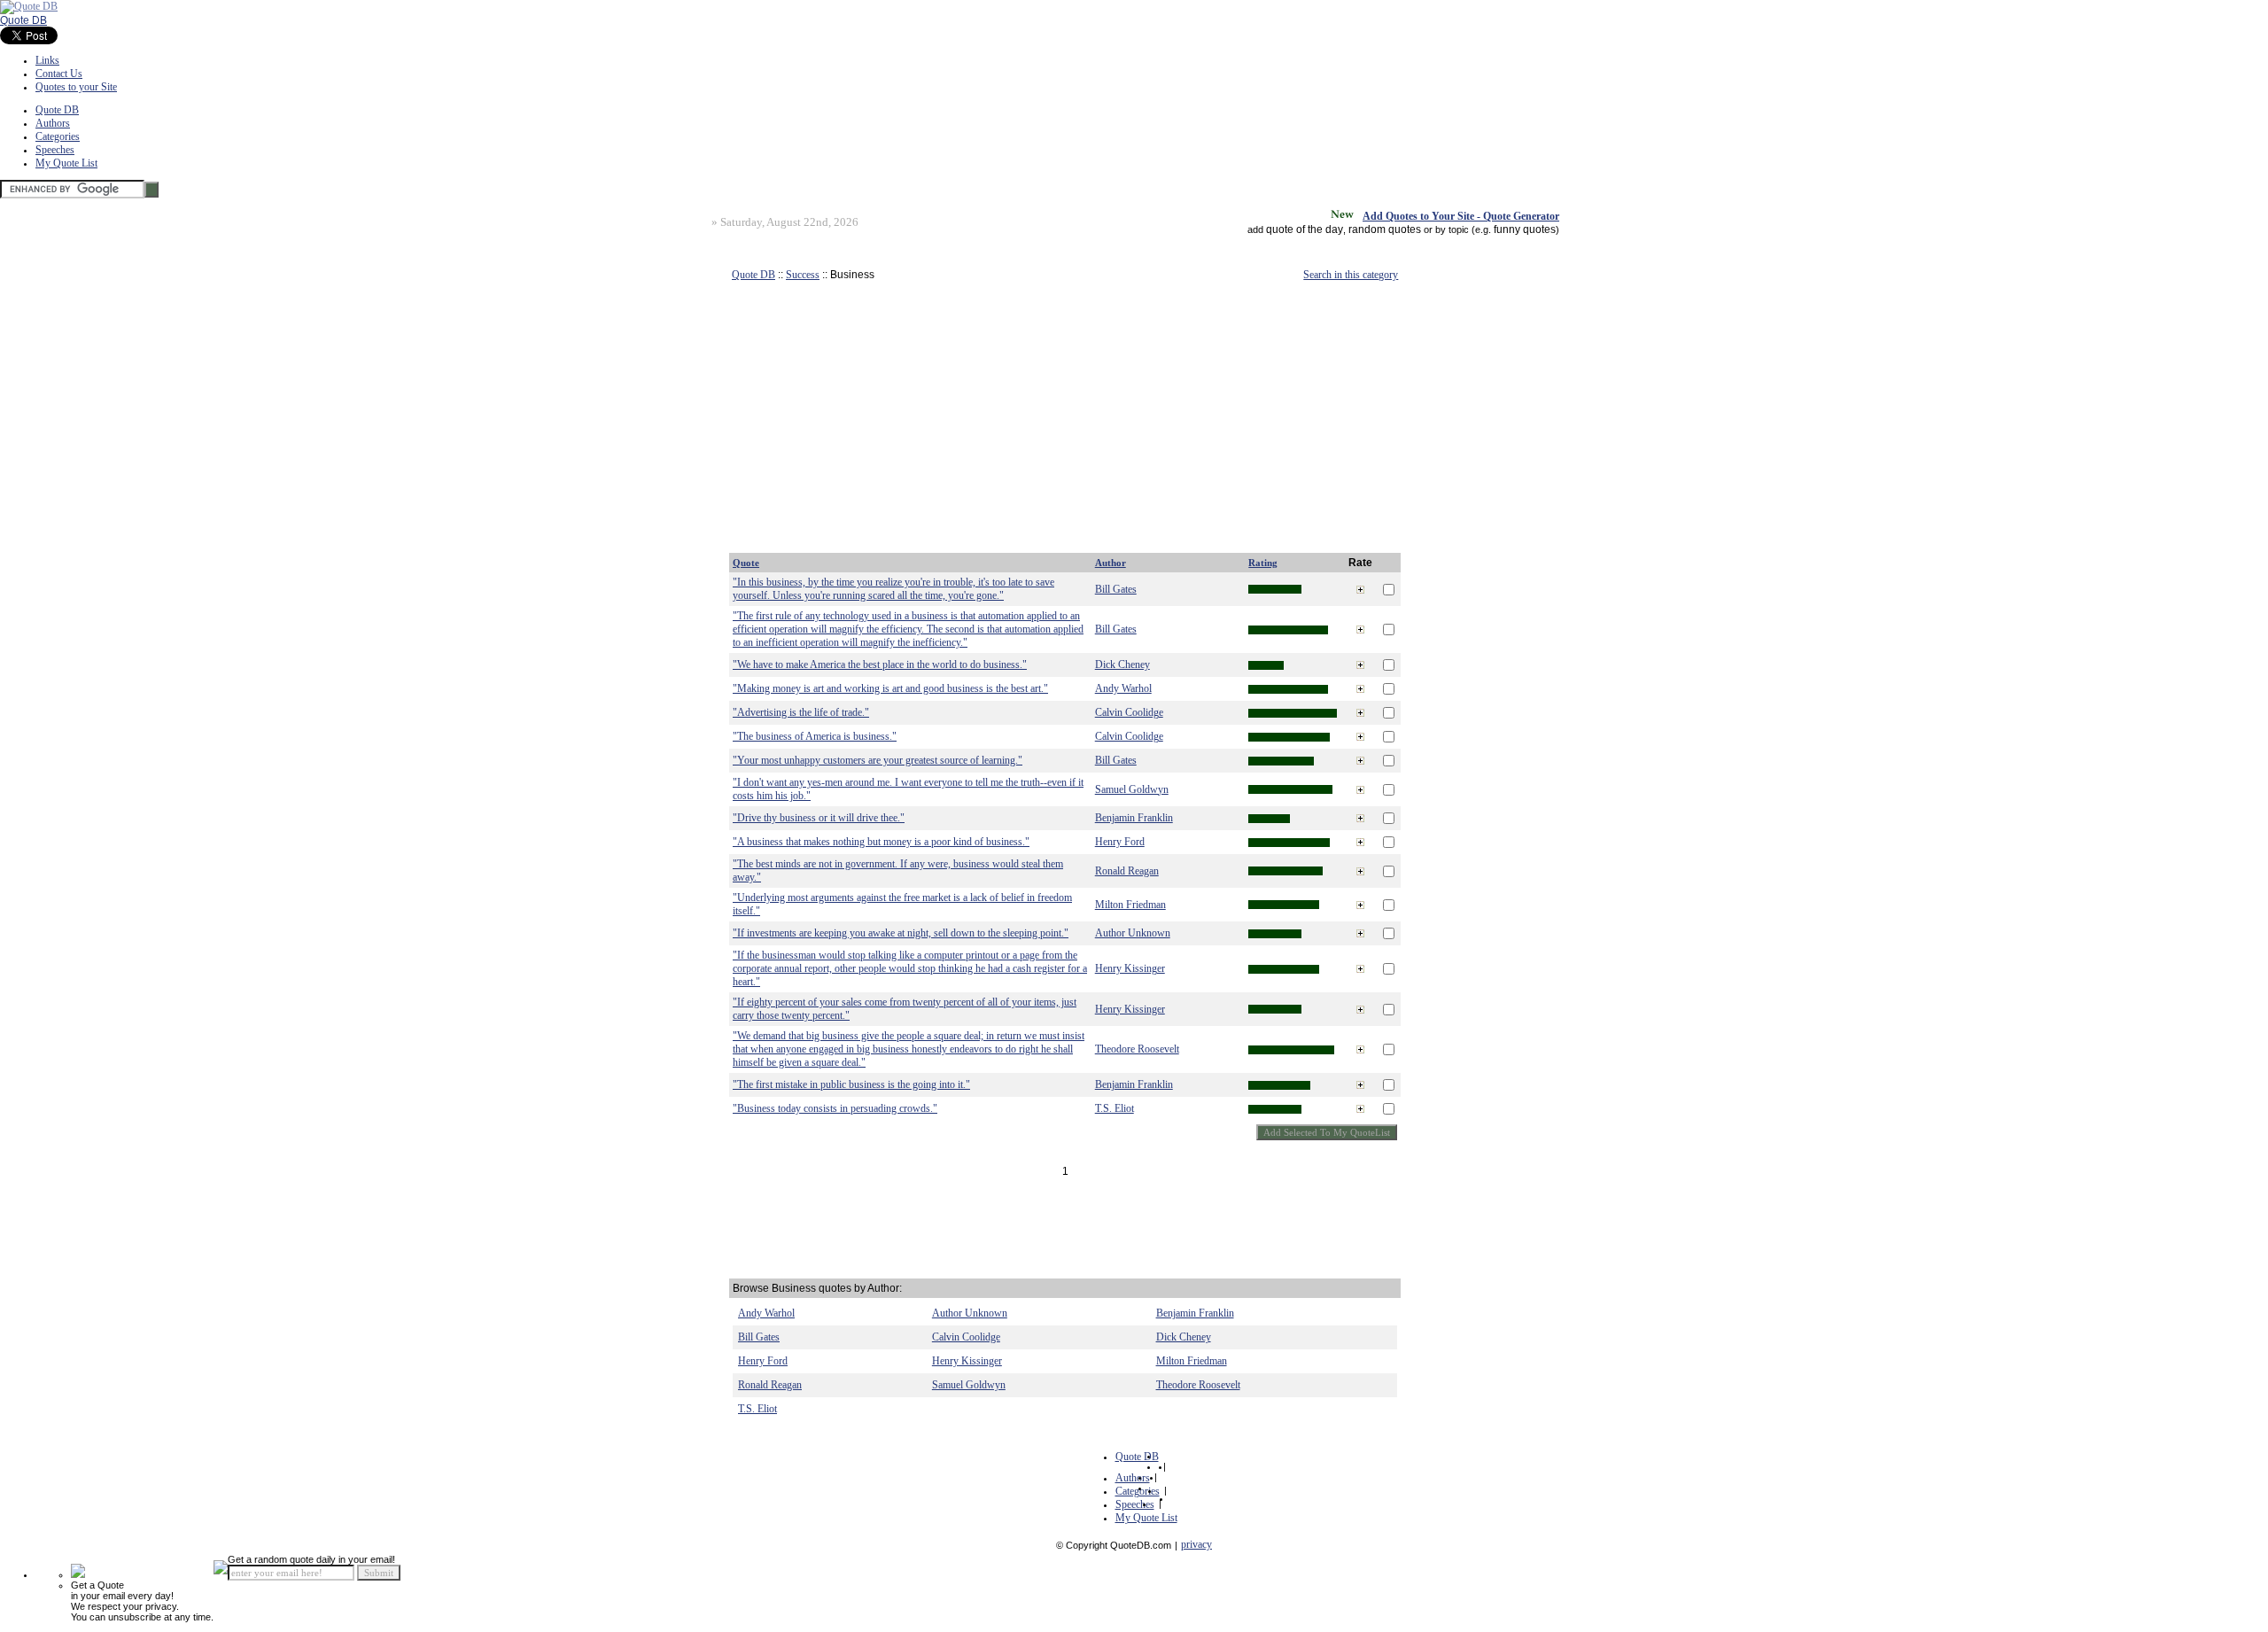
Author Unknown (1133, 933)
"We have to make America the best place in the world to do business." (880, 664)
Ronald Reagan (1127, 871)
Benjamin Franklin (1134, 818)
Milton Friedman (1130, 905)
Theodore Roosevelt (1137, 1049)
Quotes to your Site (76, 87)
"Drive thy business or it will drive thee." (819, 818)
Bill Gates (1116, 589)
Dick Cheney (1122, 664)
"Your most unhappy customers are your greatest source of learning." (878, 760)
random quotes (1385, 229)
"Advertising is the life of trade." (801, 712)
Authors (53, 123)
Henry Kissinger (1130, 968)
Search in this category (1351, 275)
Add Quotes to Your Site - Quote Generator (1461, 216)
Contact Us (59, 74)
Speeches (55, 150)
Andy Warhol (1123, 688)
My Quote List (66, 163)
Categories (58, 136)
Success (803, 275)
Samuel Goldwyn (1132, 789)
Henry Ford (1120, 842)
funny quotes (1525, 229)
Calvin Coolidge (1129, 712)
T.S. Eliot (1115, 1108)
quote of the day (1305, 229)
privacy (1196, 1544)
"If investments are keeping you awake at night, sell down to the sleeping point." (901, 933)
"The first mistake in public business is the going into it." (851, 1084)
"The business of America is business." (815, 736)
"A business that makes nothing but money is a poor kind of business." (881, 842)
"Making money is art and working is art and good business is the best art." (890, 688)
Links (47, 60)
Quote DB (23, 20)
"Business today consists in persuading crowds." (835, 1108)
